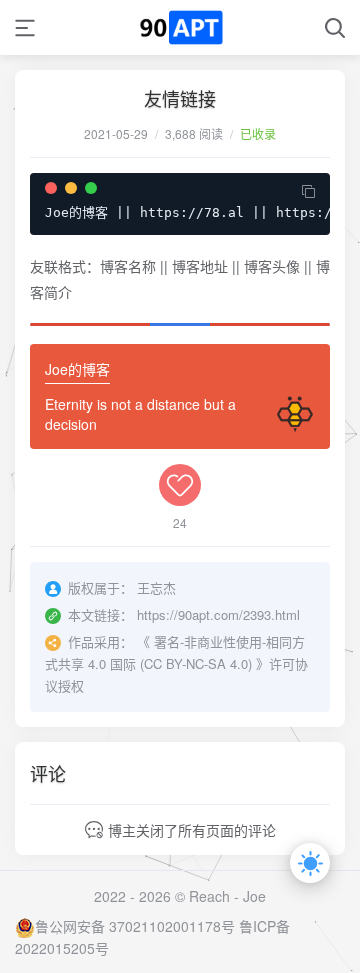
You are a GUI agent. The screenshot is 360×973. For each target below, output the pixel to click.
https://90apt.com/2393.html (218, 614)
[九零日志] (180, 27)
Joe (254, 896)
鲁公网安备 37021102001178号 (135, 926)
